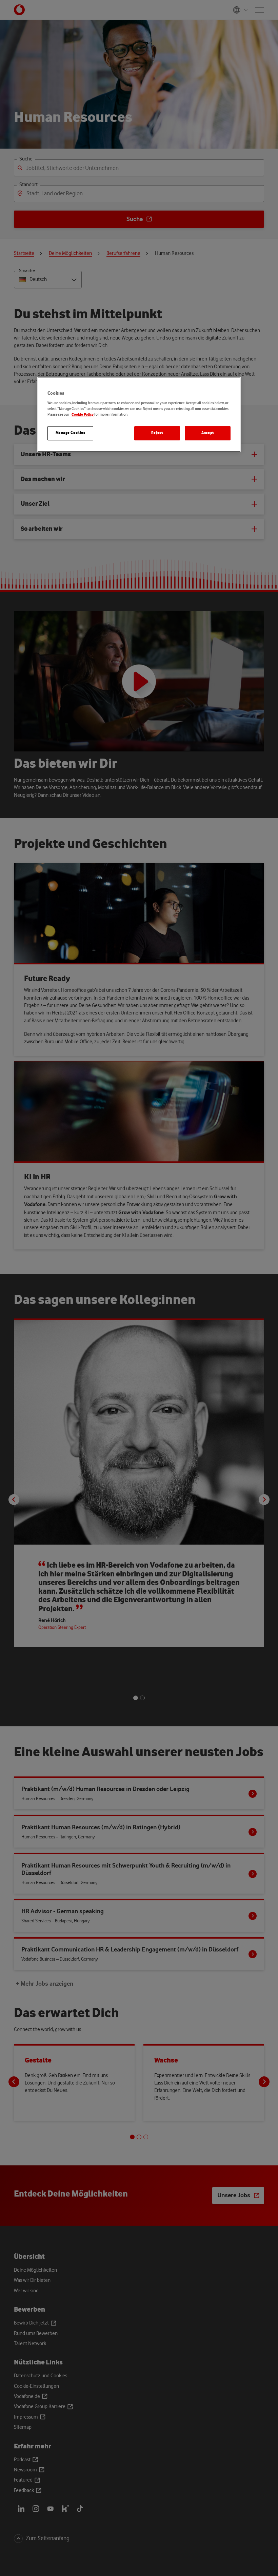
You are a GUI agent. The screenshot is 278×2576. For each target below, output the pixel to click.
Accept (207, 433)
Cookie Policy (83, 415)
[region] (139, 414)
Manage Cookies (71, 433)
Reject (157, 433)
